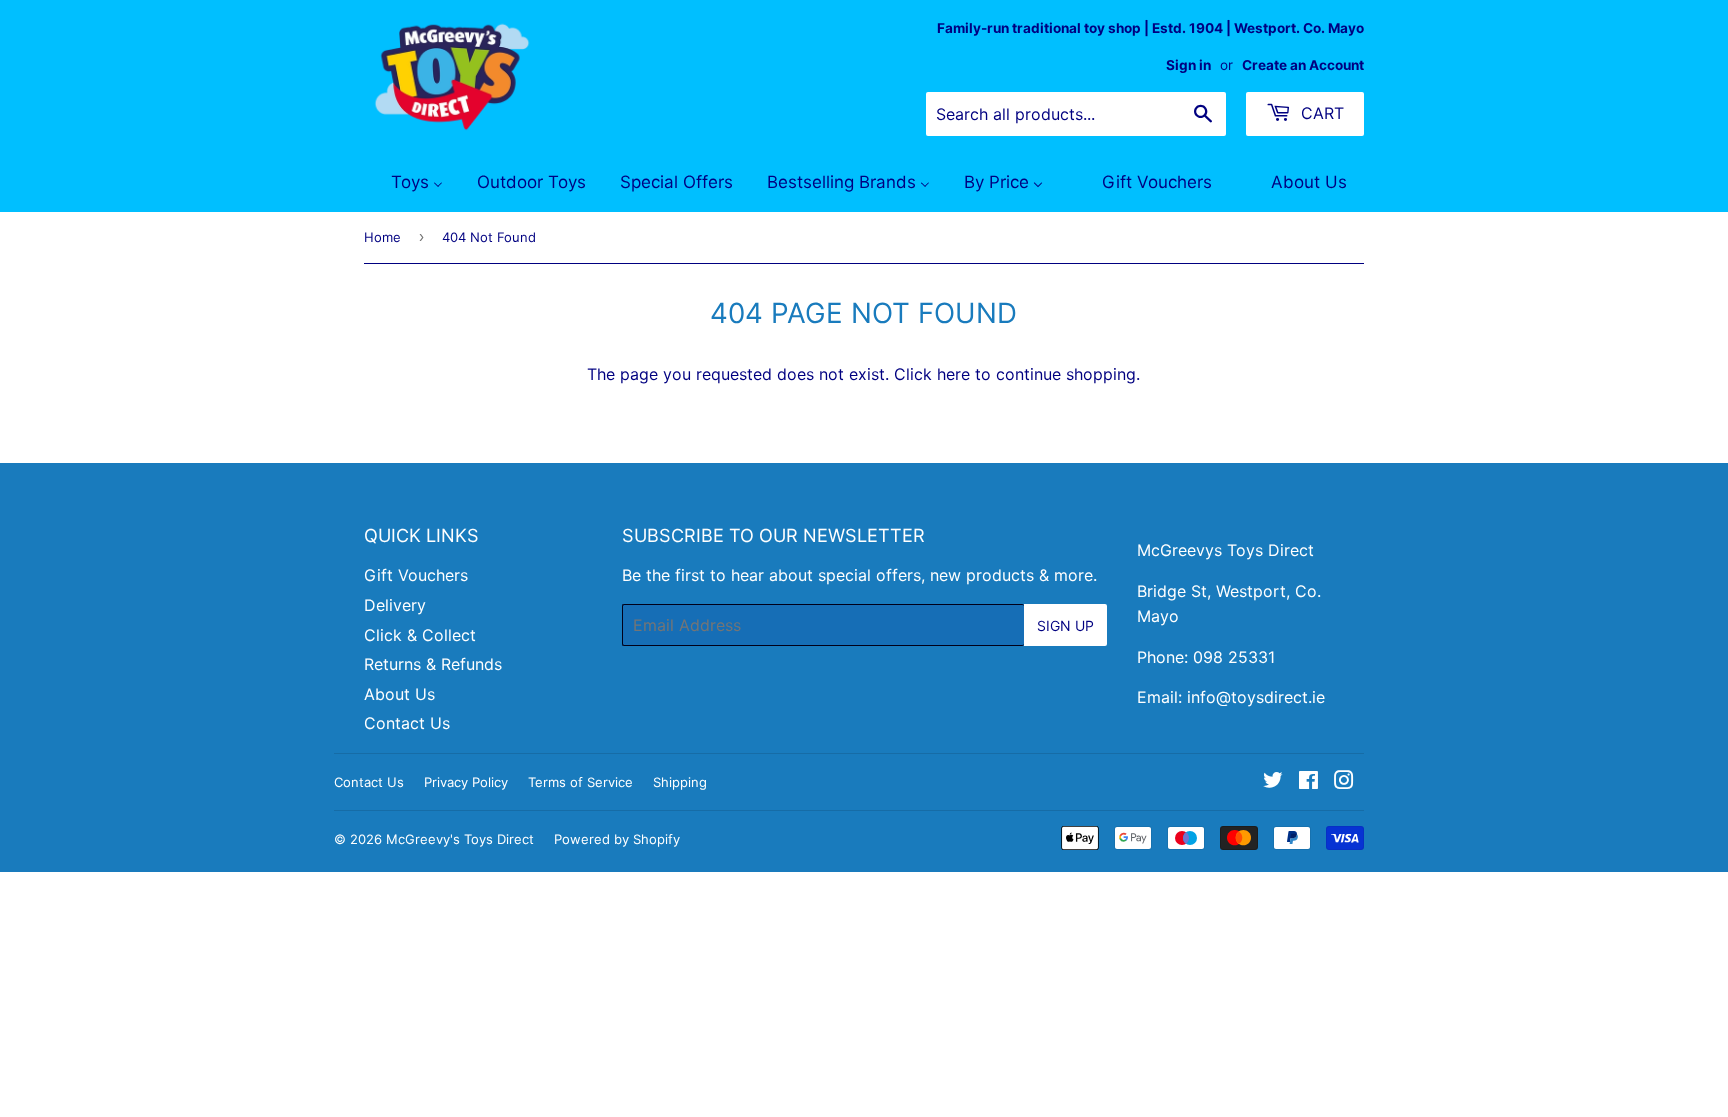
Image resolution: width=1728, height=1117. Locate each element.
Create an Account (1303, 65)
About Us (399, 694)
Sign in (1188, 65)
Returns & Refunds (433, 664)
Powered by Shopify (617, 839)
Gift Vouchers (416, 575)
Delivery (395, 605)
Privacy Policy (466, 782)
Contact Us (407, 723)
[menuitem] (404, 183)
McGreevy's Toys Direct (460, 839)
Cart (1320, 113)
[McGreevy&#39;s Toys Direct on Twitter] (1273, 782)
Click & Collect (420, 635)
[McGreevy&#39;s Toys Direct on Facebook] (1308, 782)
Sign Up (1065, 625)
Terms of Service (580, 782)
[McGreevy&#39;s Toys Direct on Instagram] (1344, 782)
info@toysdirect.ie (1256, 697)
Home (382, 237)
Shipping (680, 782)
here (953, 374)
